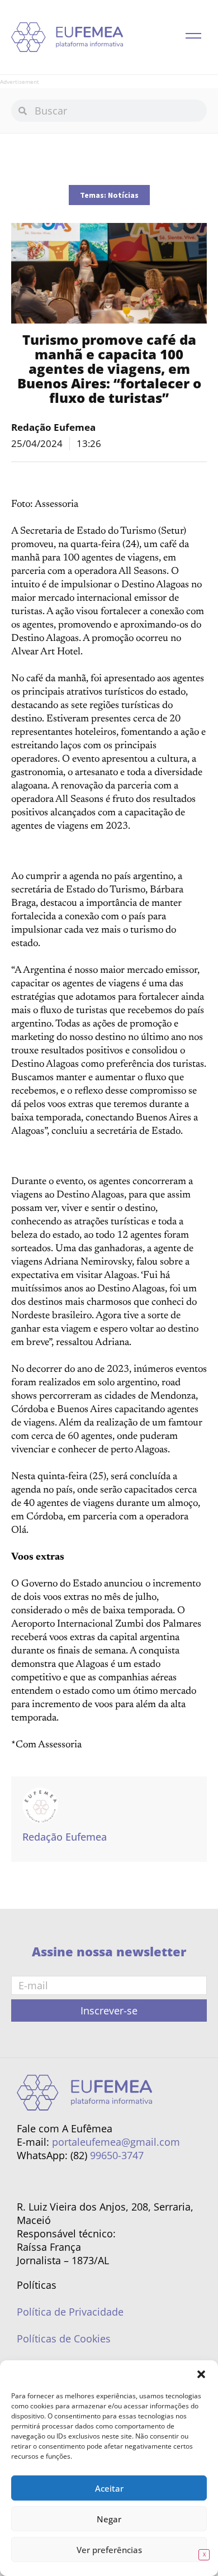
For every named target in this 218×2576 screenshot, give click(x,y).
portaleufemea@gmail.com (116, 2142)
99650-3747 (117, 2155)
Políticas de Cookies (64, 2339)
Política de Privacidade (70, 2312)
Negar (109, 2519)
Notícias (123, 195)
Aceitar (109, 2488)
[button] (201, 2374)
